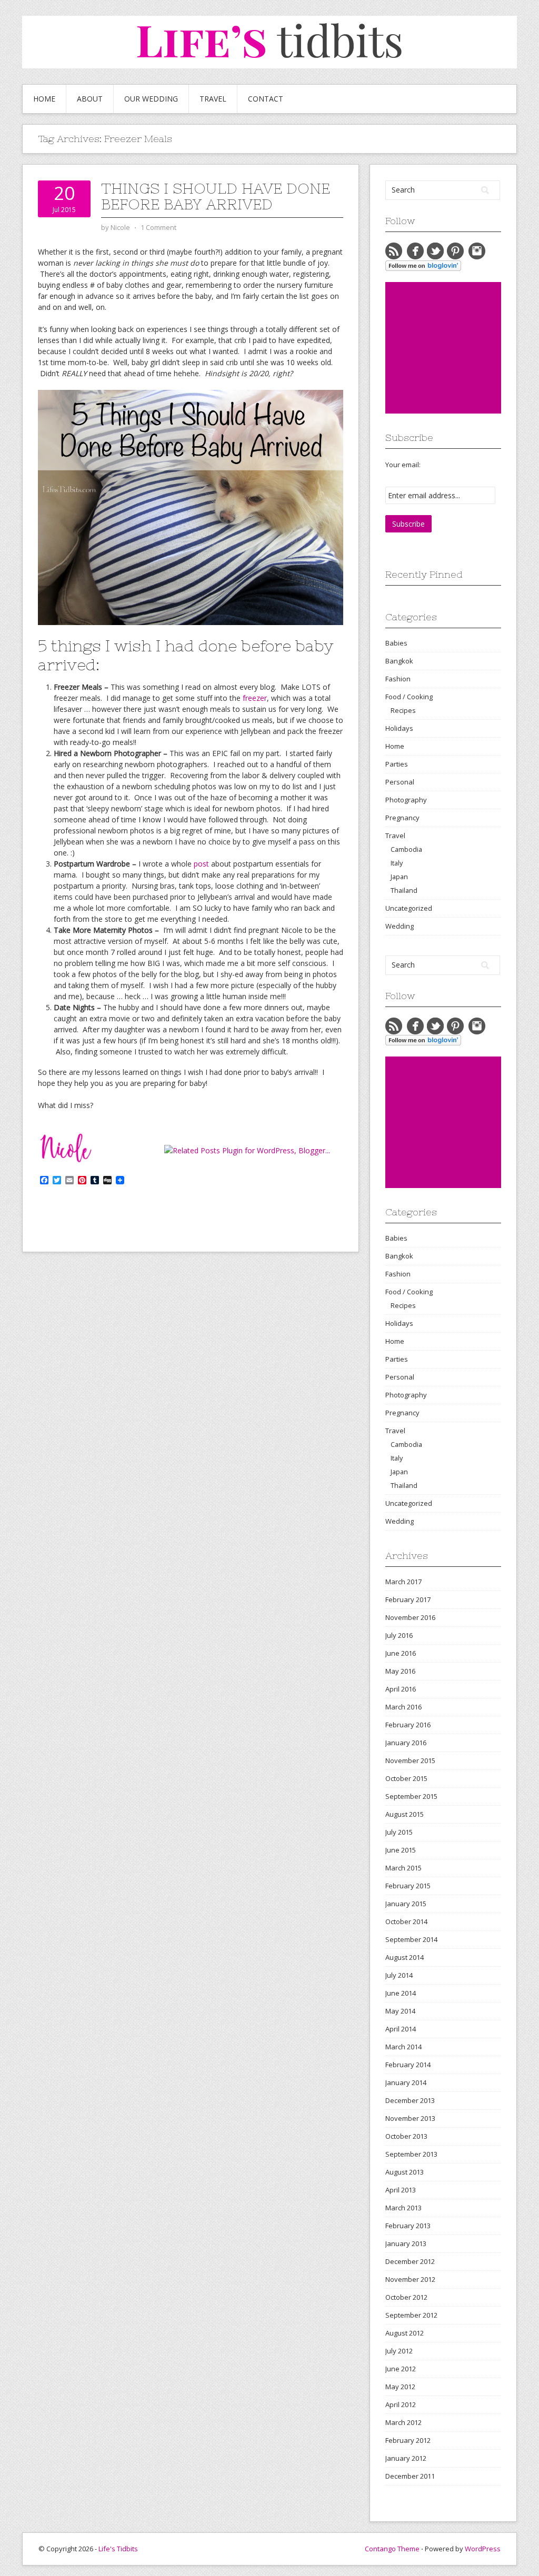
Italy (397, 863)
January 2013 (406, 2243)
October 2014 (406, 1921)
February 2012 (408, 2440)
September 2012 (411, 2315)
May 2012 (400, 2387)
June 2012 (401, 2369)
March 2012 (403, 2422)
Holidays (399, 728)
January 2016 (406, 1743)
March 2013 (403, 2208)
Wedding (400, 926)
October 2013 (406, 2136)
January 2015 (406, 1904)
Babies (396, 643)
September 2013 (411, 2154)
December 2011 (410, 2476)
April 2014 (401, 2029)
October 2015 (406, 1778)
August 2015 (405, 1814)
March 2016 (403, 1707)
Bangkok (399, 661)
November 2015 (410, 1760)
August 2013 (405, 2172)
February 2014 (408, 2065)
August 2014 (405, 1957)
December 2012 (410, 2261)
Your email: (403, 465)
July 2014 (399, 1975)
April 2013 (401, 2190)
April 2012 (401, 2404)
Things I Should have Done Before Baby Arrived (216, 196)
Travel (213, 99)
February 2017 (408, 1599)
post (201, 864)
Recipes (403, 710)
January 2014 (406, 2082)
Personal (400, 782)
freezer (255, 698)
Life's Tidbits (118, 2549)
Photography (406, 800)
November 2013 (410, 2118)
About (90, 99)
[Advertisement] (462, 348)
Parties (397, 764)
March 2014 (403, 2047)
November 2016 (410, 1617)
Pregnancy (402, 818)
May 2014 (400, 2011)
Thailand (404, 890)
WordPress (483, 2549)
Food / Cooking (409, 697)
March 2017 (403, 1582)
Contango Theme (392, 2549)
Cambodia (406, 849)
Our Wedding (151, 99)
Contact (266, 99)
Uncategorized (409, 908)
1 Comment (158, 227)
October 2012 (406, 2297)
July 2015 (399, 1832)
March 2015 (403, 1868)
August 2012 (405, 2333)
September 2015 (411, 1796)
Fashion (398, 679)
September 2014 (411, 1939)
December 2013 (410, 2100)
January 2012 (406, 2458)
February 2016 (408, 1725)
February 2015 (408, 1886)
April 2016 (401, 1689)
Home (44, 99)
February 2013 (408, 2226)
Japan (399, 877)
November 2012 (410, 2279)
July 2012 (399, 2351)
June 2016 (401, 1653)
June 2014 (401, 1993)
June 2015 (401, 1850)
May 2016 (400, 1671)
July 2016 (399, 1635)
